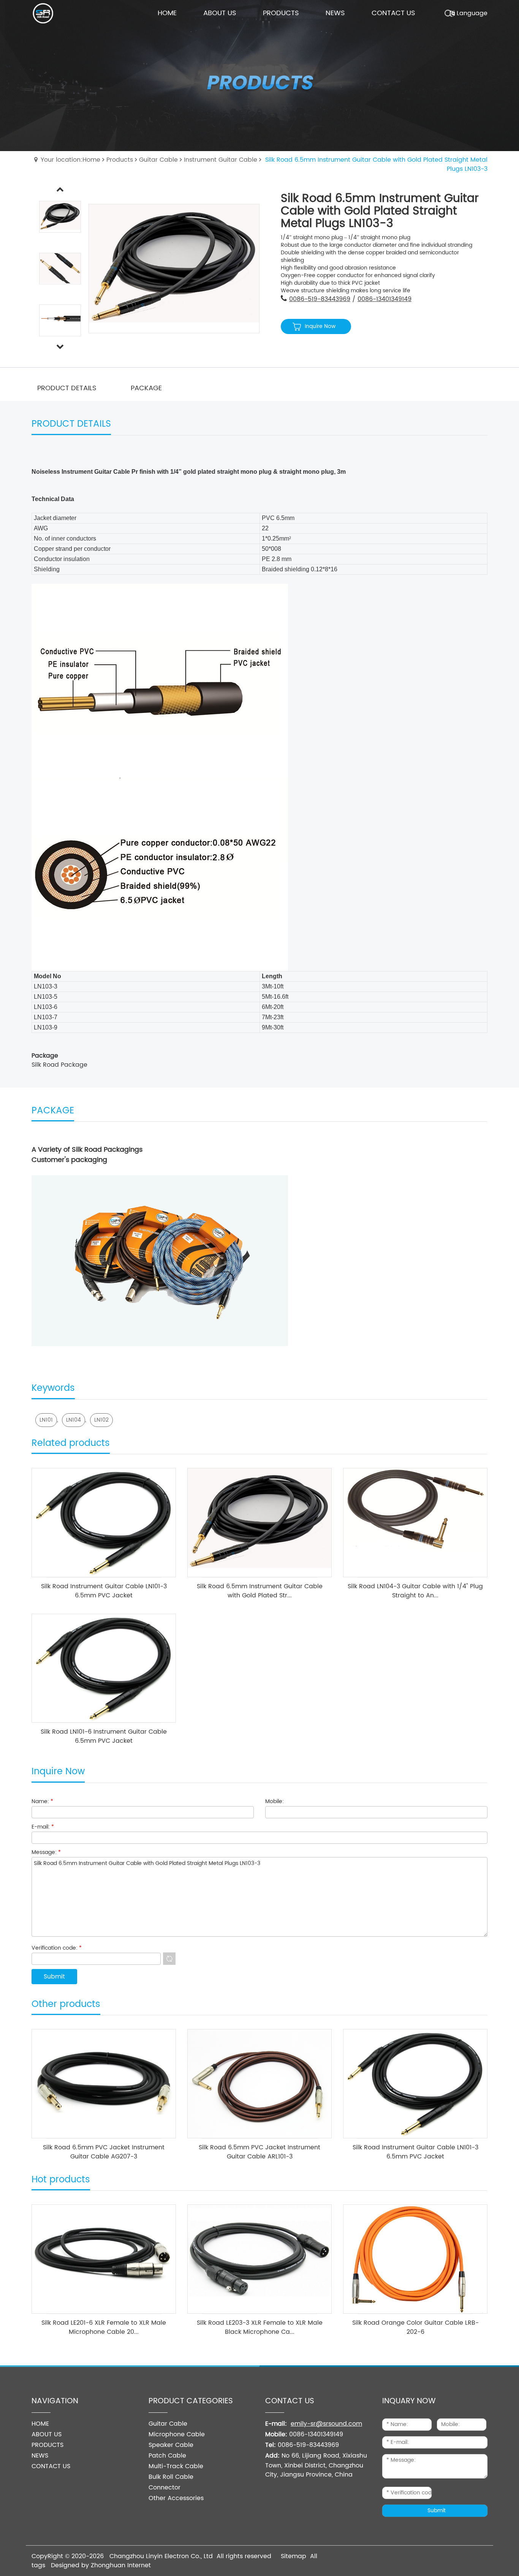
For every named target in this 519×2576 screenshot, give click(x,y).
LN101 (46, 1420)
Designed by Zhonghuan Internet (101, 2565)
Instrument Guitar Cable (221, 160)
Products (120, 160)
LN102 (101, 1420)
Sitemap (294, 2556)
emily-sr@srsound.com (326, 2424)
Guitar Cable (158, 160)
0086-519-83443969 (320, 299)
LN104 (74, 1420)
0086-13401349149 (385, 299)
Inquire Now (320, 326)
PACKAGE (146, 388)
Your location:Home (70, 160)
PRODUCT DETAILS (67, 388)
